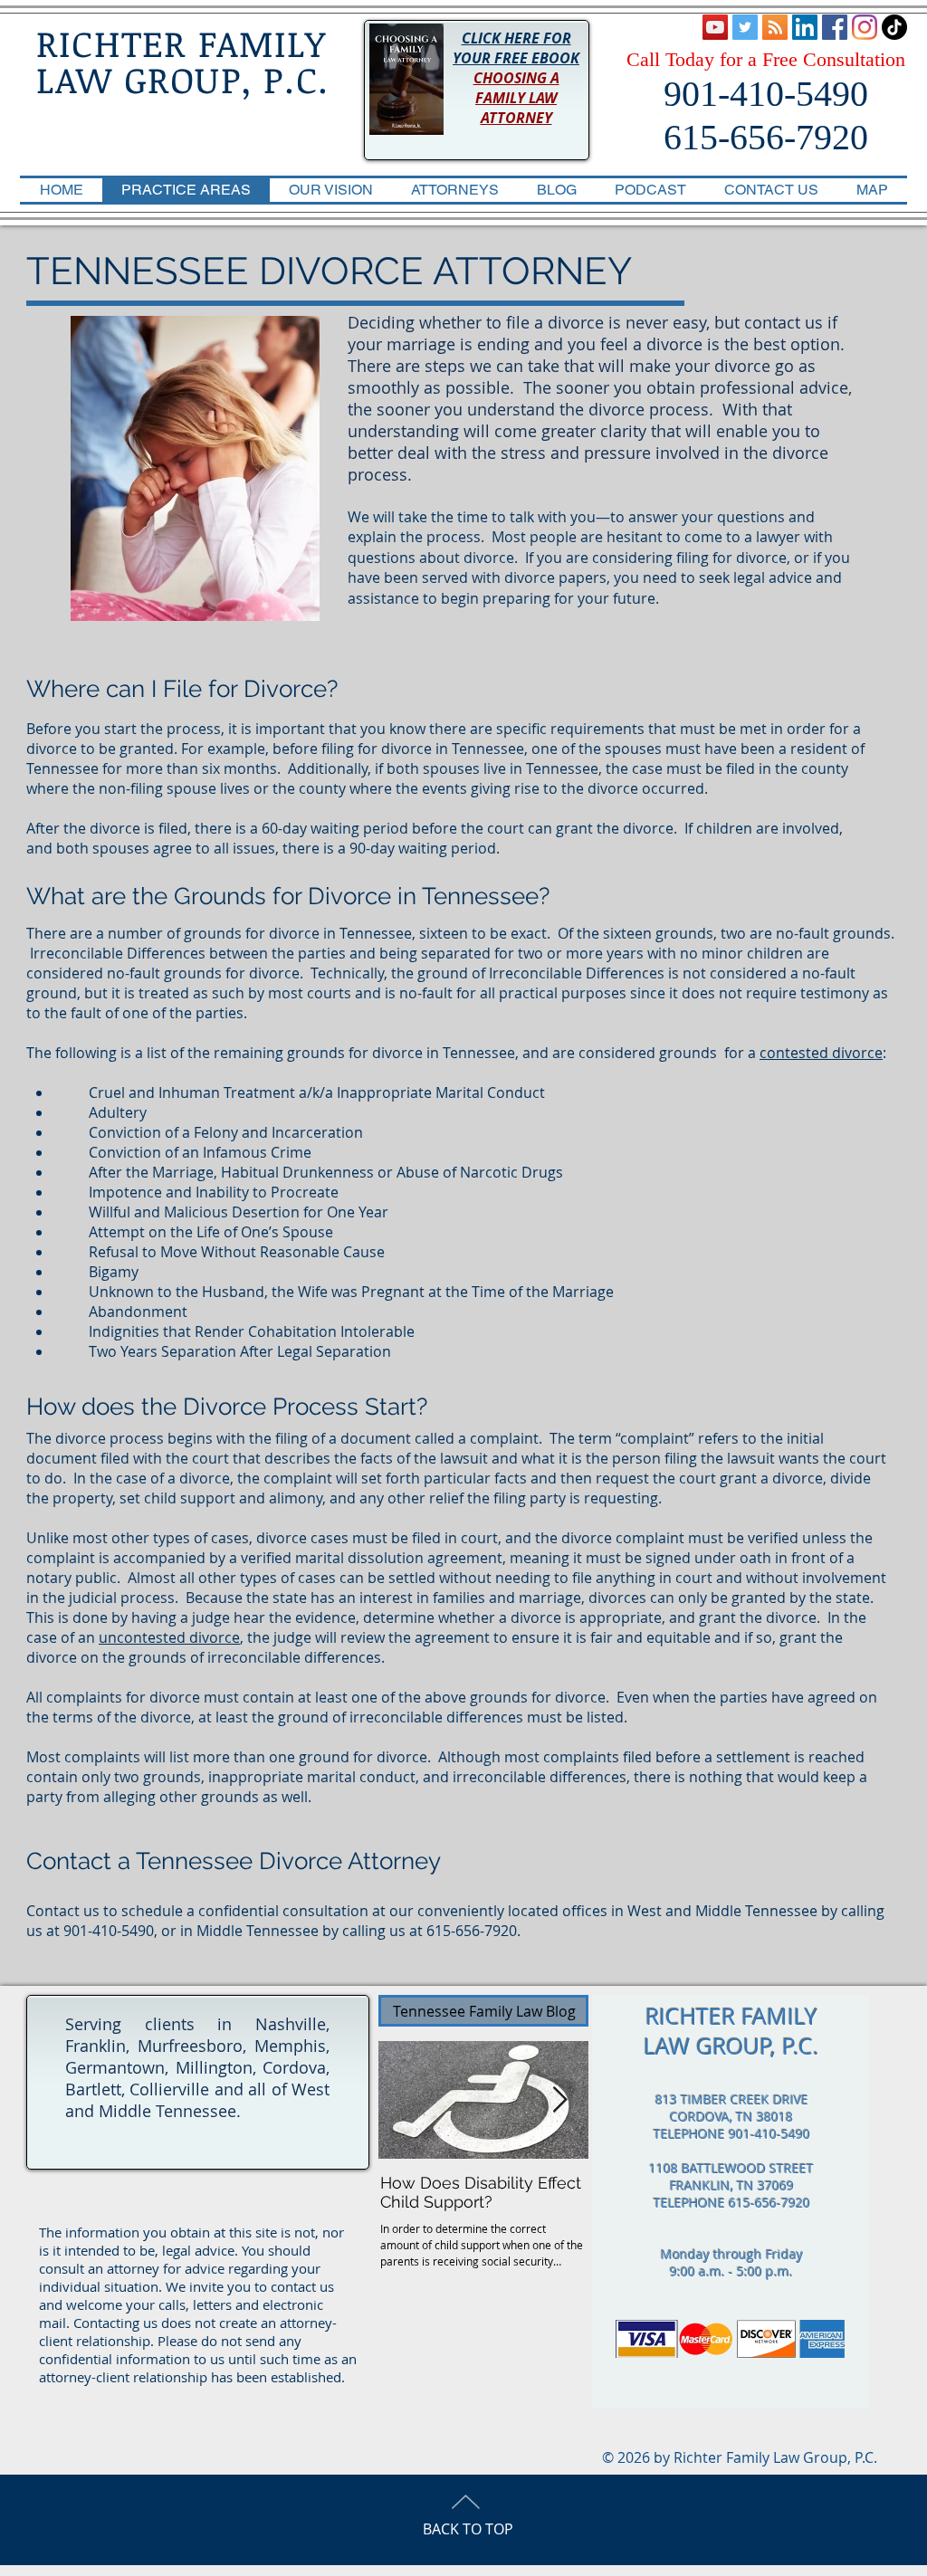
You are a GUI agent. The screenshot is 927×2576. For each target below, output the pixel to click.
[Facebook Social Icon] (835, 27)
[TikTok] (894, 27)
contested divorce (821, 1053)
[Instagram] (865, 27)
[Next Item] (559, 2100)
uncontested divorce (169, 1637)
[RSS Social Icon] (775, 27)
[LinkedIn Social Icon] (805, 27)
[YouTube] (715, 27)
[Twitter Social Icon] (745, 27)
